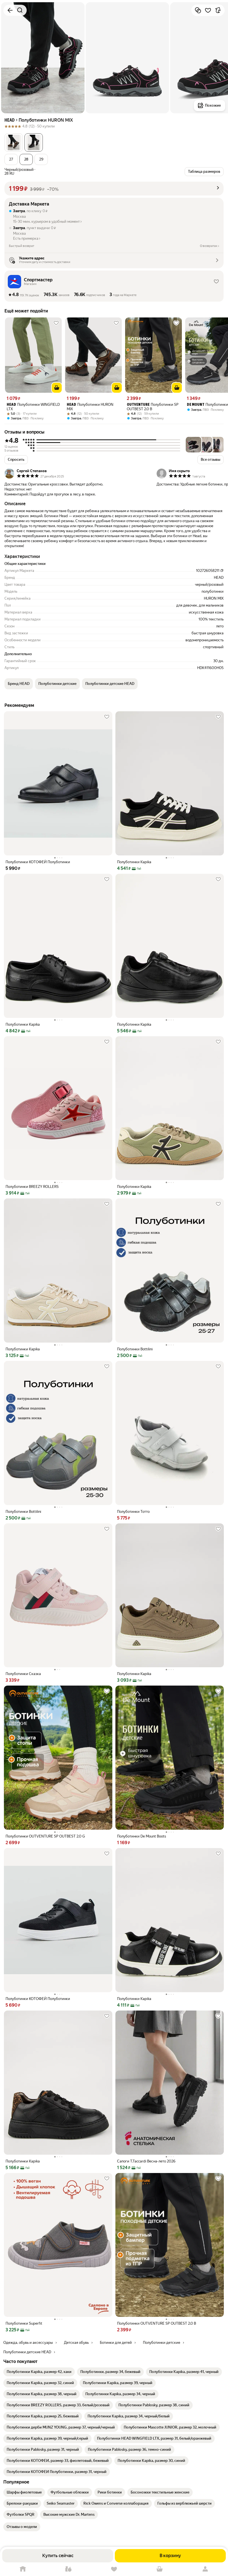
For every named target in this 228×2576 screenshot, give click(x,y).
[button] (14, 142)
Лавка (68, 2569)
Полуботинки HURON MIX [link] (90, 407)
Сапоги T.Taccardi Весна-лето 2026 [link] (146, 2161)
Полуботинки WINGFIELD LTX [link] (33, 407)
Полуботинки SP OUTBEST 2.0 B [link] (153, 407)
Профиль (205, 2569)
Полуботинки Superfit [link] (24, 2323)
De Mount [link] (196, 405)
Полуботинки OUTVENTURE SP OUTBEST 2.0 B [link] (157, 2323)
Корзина (160, 2569)
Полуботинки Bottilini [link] (135, 1349)
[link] (39, 2372)
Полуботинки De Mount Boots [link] (142, 1836)
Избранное (114, 2569)
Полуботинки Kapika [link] (134, 862)
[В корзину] (57, 388)
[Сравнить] (198, 10)
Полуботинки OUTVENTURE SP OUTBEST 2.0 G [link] (45, 1836)
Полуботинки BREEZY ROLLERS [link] (32, 1187)
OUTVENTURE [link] (138, 405)
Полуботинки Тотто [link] (133, 1512)
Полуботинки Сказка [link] (23, 1674)
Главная (23, 2569)
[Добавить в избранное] (208, 10)
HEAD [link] (11, 405)
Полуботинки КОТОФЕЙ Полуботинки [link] (38, 862)
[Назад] (10, 10)
